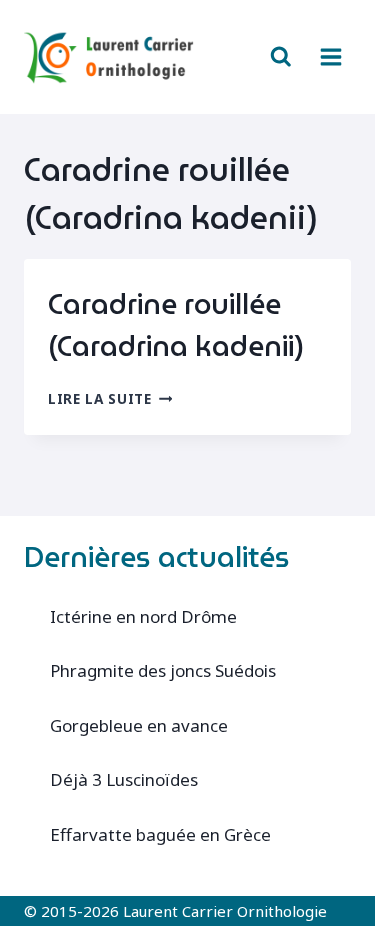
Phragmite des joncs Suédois (163, 670)
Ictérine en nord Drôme (143, 616)
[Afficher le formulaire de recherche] (281, 57)
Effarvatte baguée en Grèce (160, 834)
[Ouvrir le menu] (330, 56)
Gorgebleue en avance (139, 725)
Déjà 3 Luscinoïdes (124, 779)
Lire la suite (110, 398)
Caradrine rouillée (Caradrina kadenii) (176, 325)
